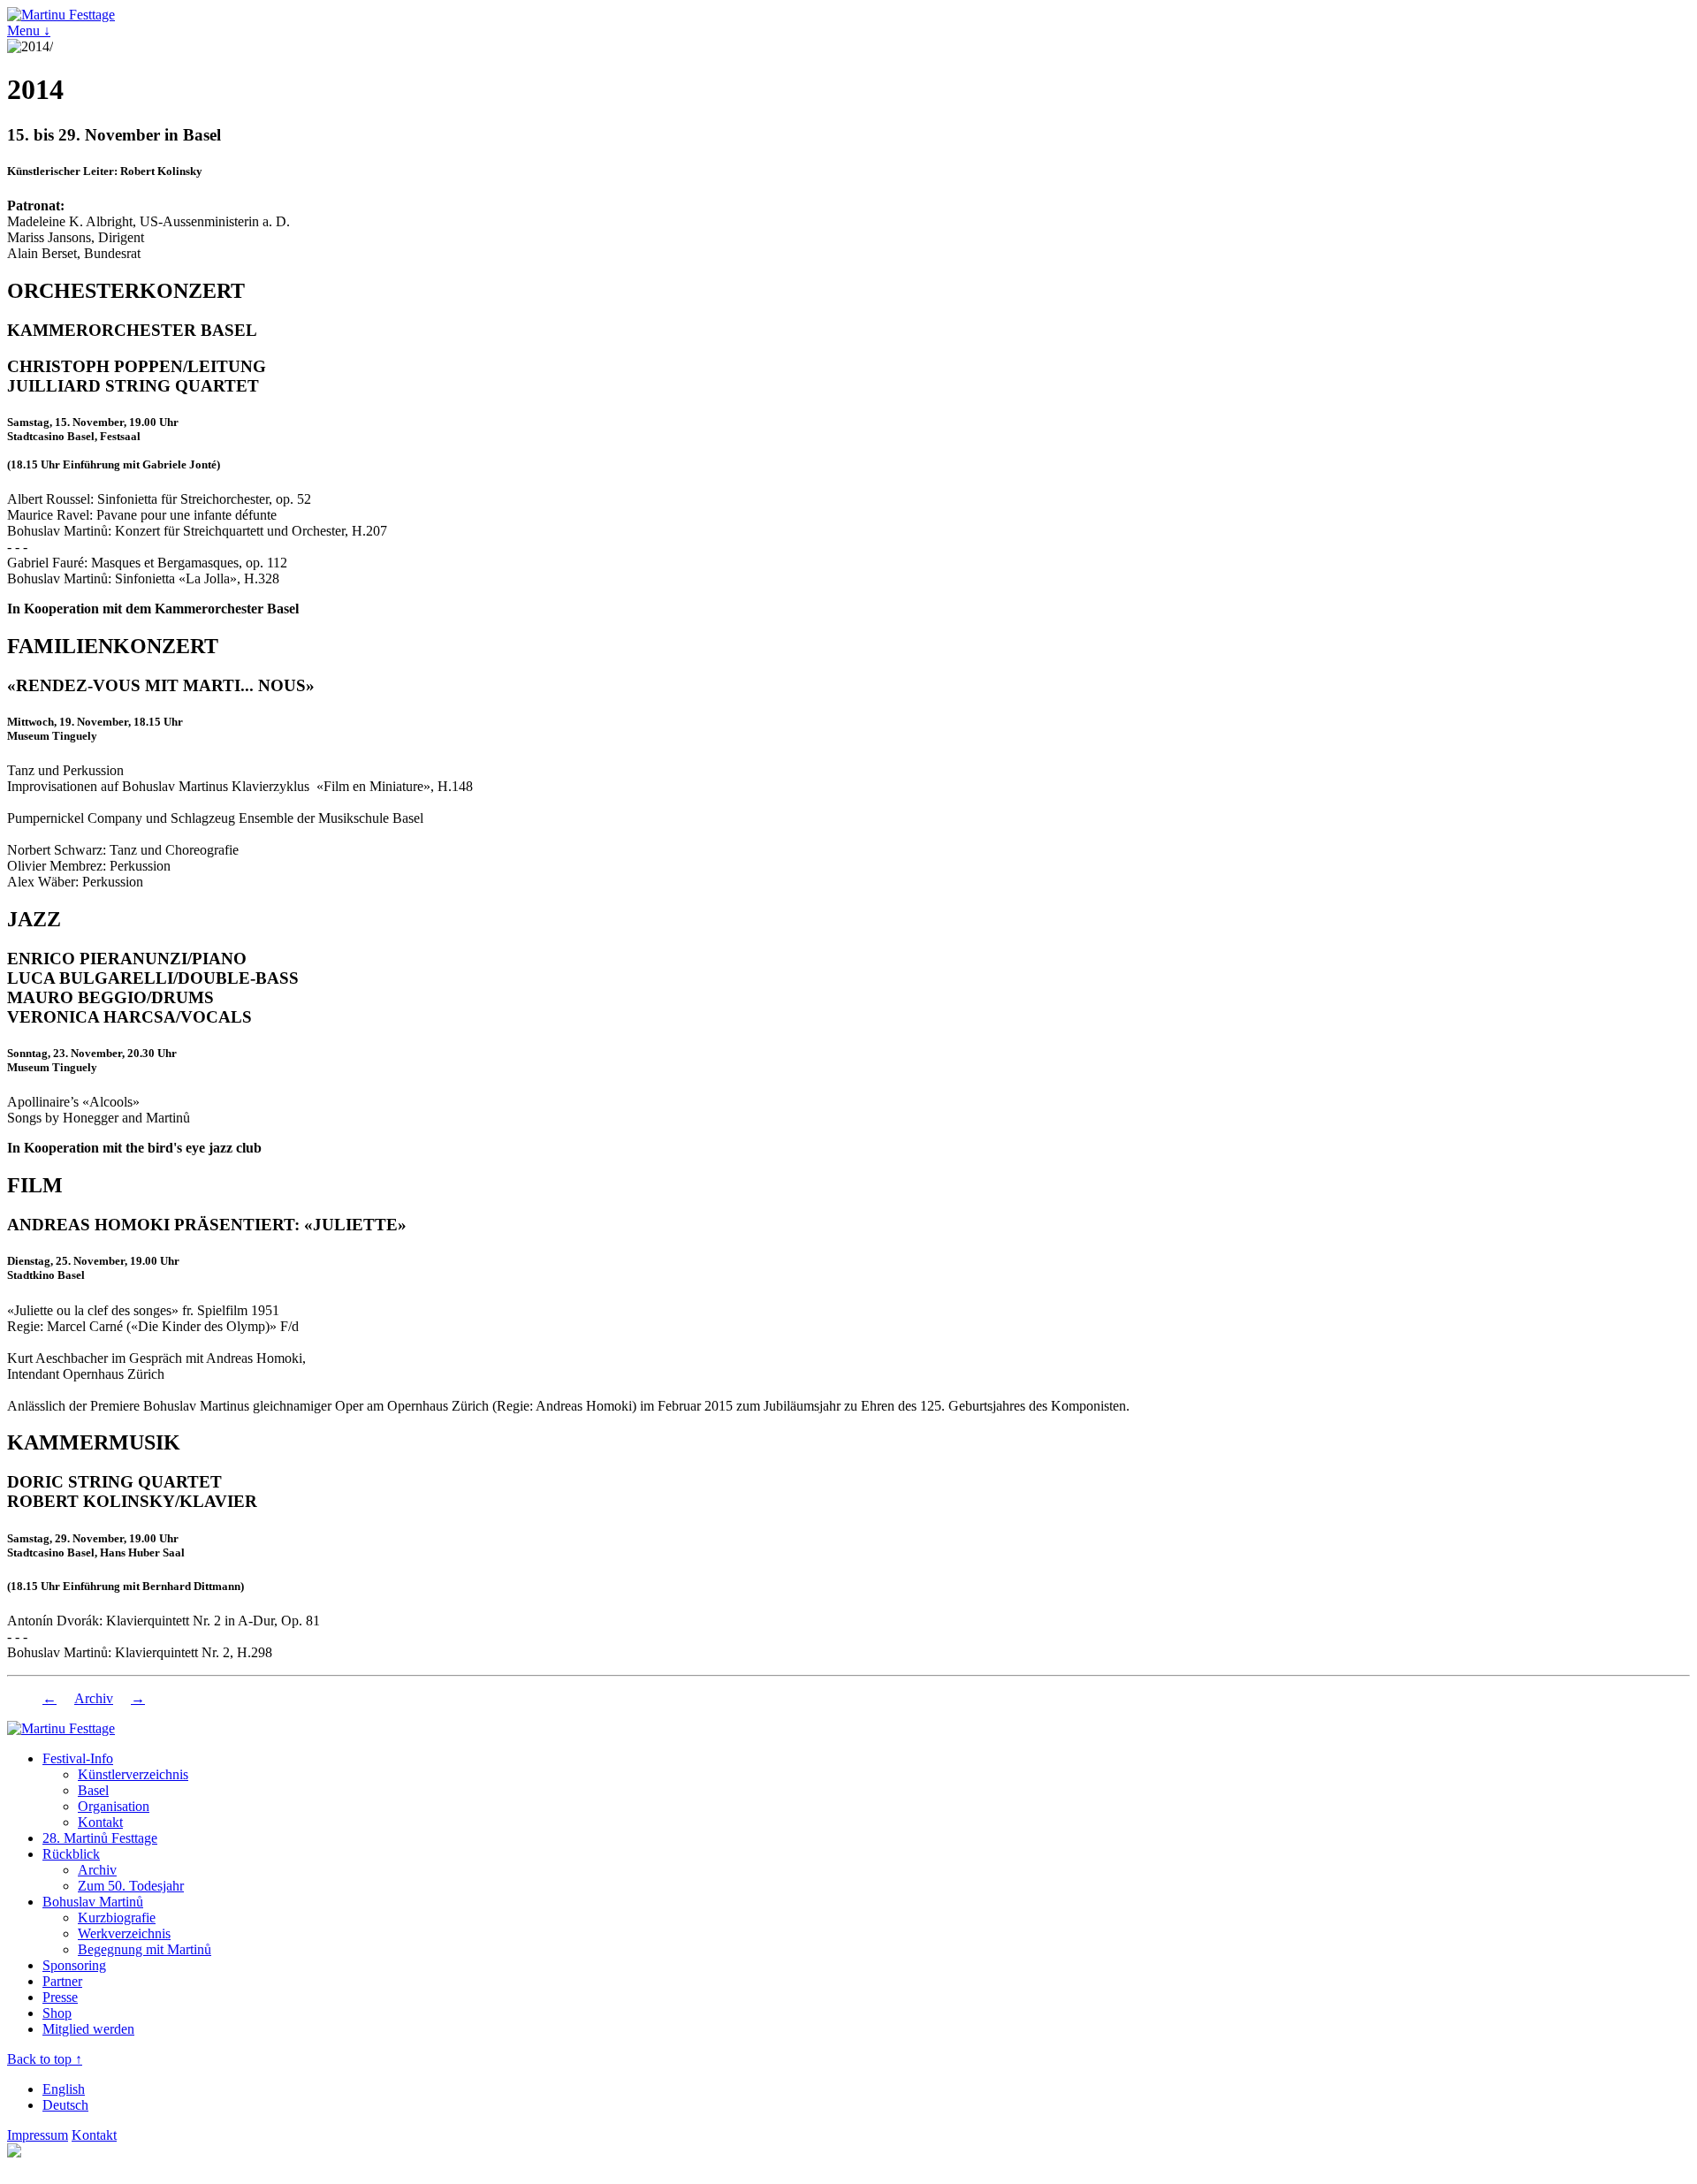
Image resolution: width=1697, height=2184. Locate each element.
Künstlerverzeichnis (133, 1774)
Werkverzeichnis (124, 1933)
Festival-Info (78, 1758)
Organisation (114, 1806)
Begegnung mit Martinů (145, 1949)
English (64, 2089)
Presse (60, 1997)
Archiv (94, 1698)
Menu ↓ (29, 30)
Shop (57, 2013)
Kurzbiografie (117, 1918)
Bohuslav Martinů (93, 1902)
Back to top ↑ (45, 2059)
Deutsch (65, 2105)
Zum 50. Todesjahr (131, 1886)
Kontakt (100, 1822)
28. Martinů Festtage (100, 1838)
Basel (93, 1790)
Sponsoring (74, 1965)
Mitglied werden (88, 2029)
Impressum (38, 2135)
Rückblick (71, 1854)
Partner (62, 1981)
